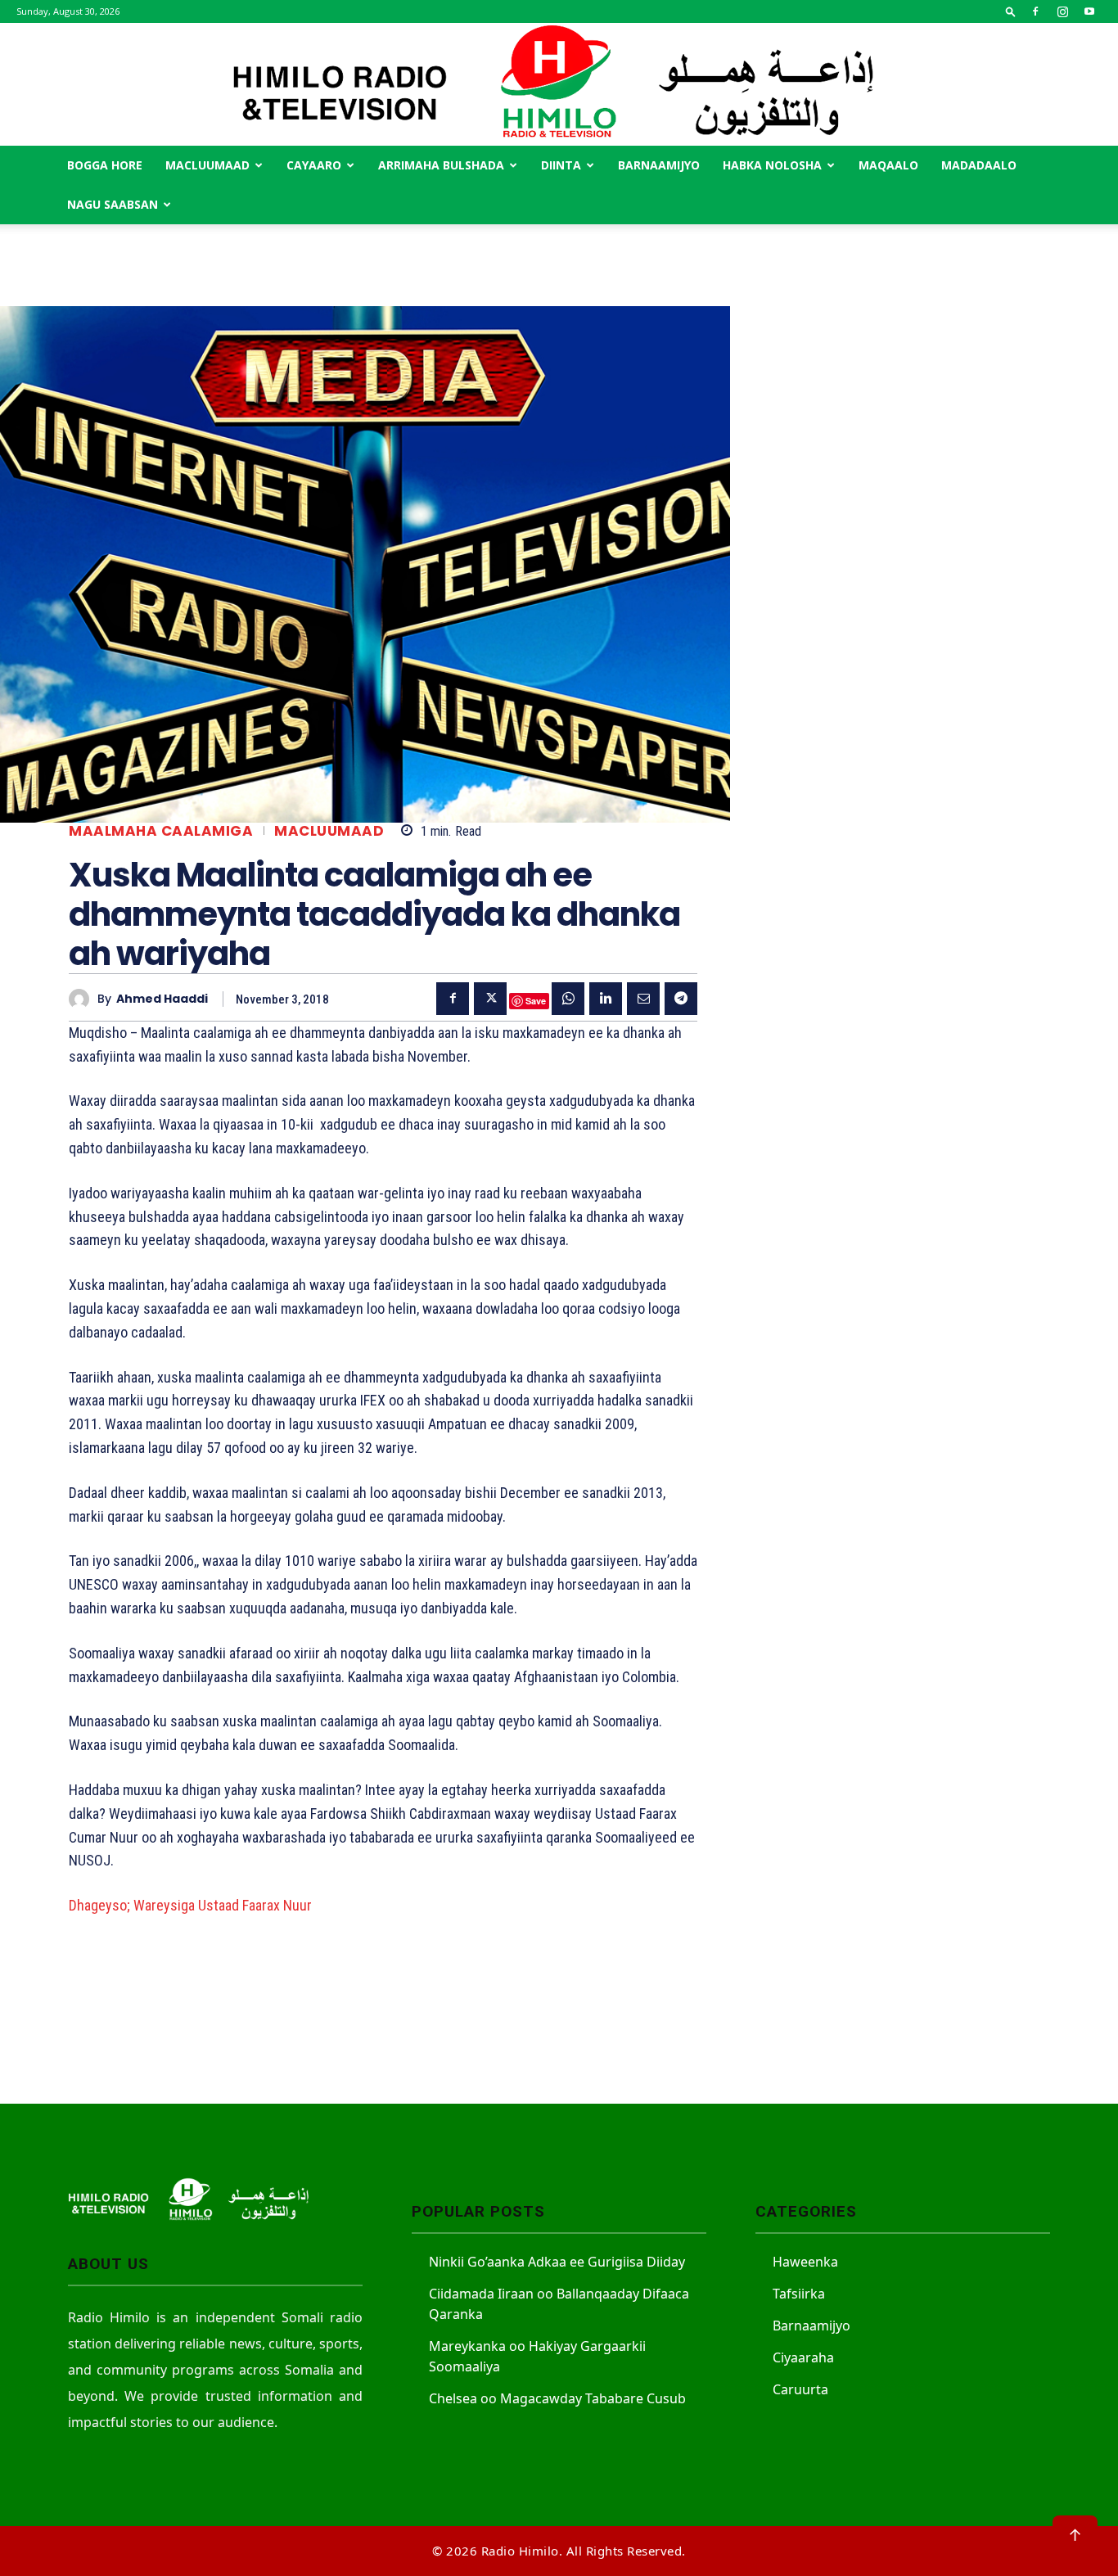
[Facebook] (1035, 11)
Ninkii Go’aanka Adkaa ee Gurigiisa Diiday (557, 2262)
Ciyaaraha (803, 2357)
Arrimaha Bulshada (441, 165)
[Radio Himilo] (559, 84)
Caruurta (800, 2389)
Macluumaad (207, 165)
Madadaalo (979, 165)
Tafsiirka (799, 2294)
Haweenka (805, 2262)
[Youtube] (1089, 11)
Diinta (561, 165)
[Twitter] (490, 999)
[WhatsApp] (568, 999)
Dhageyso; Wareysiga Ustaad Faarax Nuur (190, 1905)
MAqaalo (888, 165)
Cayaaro (314, 165)
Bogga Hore (105, 165)
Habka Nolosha (772, 165)
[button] (1011, 11)
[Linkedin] (606, 999)
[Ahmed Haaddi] (83, 999)
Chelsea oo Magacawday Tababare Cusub (557, 2398)
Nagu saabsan (113, 204)
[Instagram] (1062, 11)
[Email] (643, 999)
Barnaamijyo (659, 165)
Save (536, 1001)
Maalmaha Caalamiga (161, 831)
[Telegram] (681, 999)
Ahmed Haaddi (162, 999)
